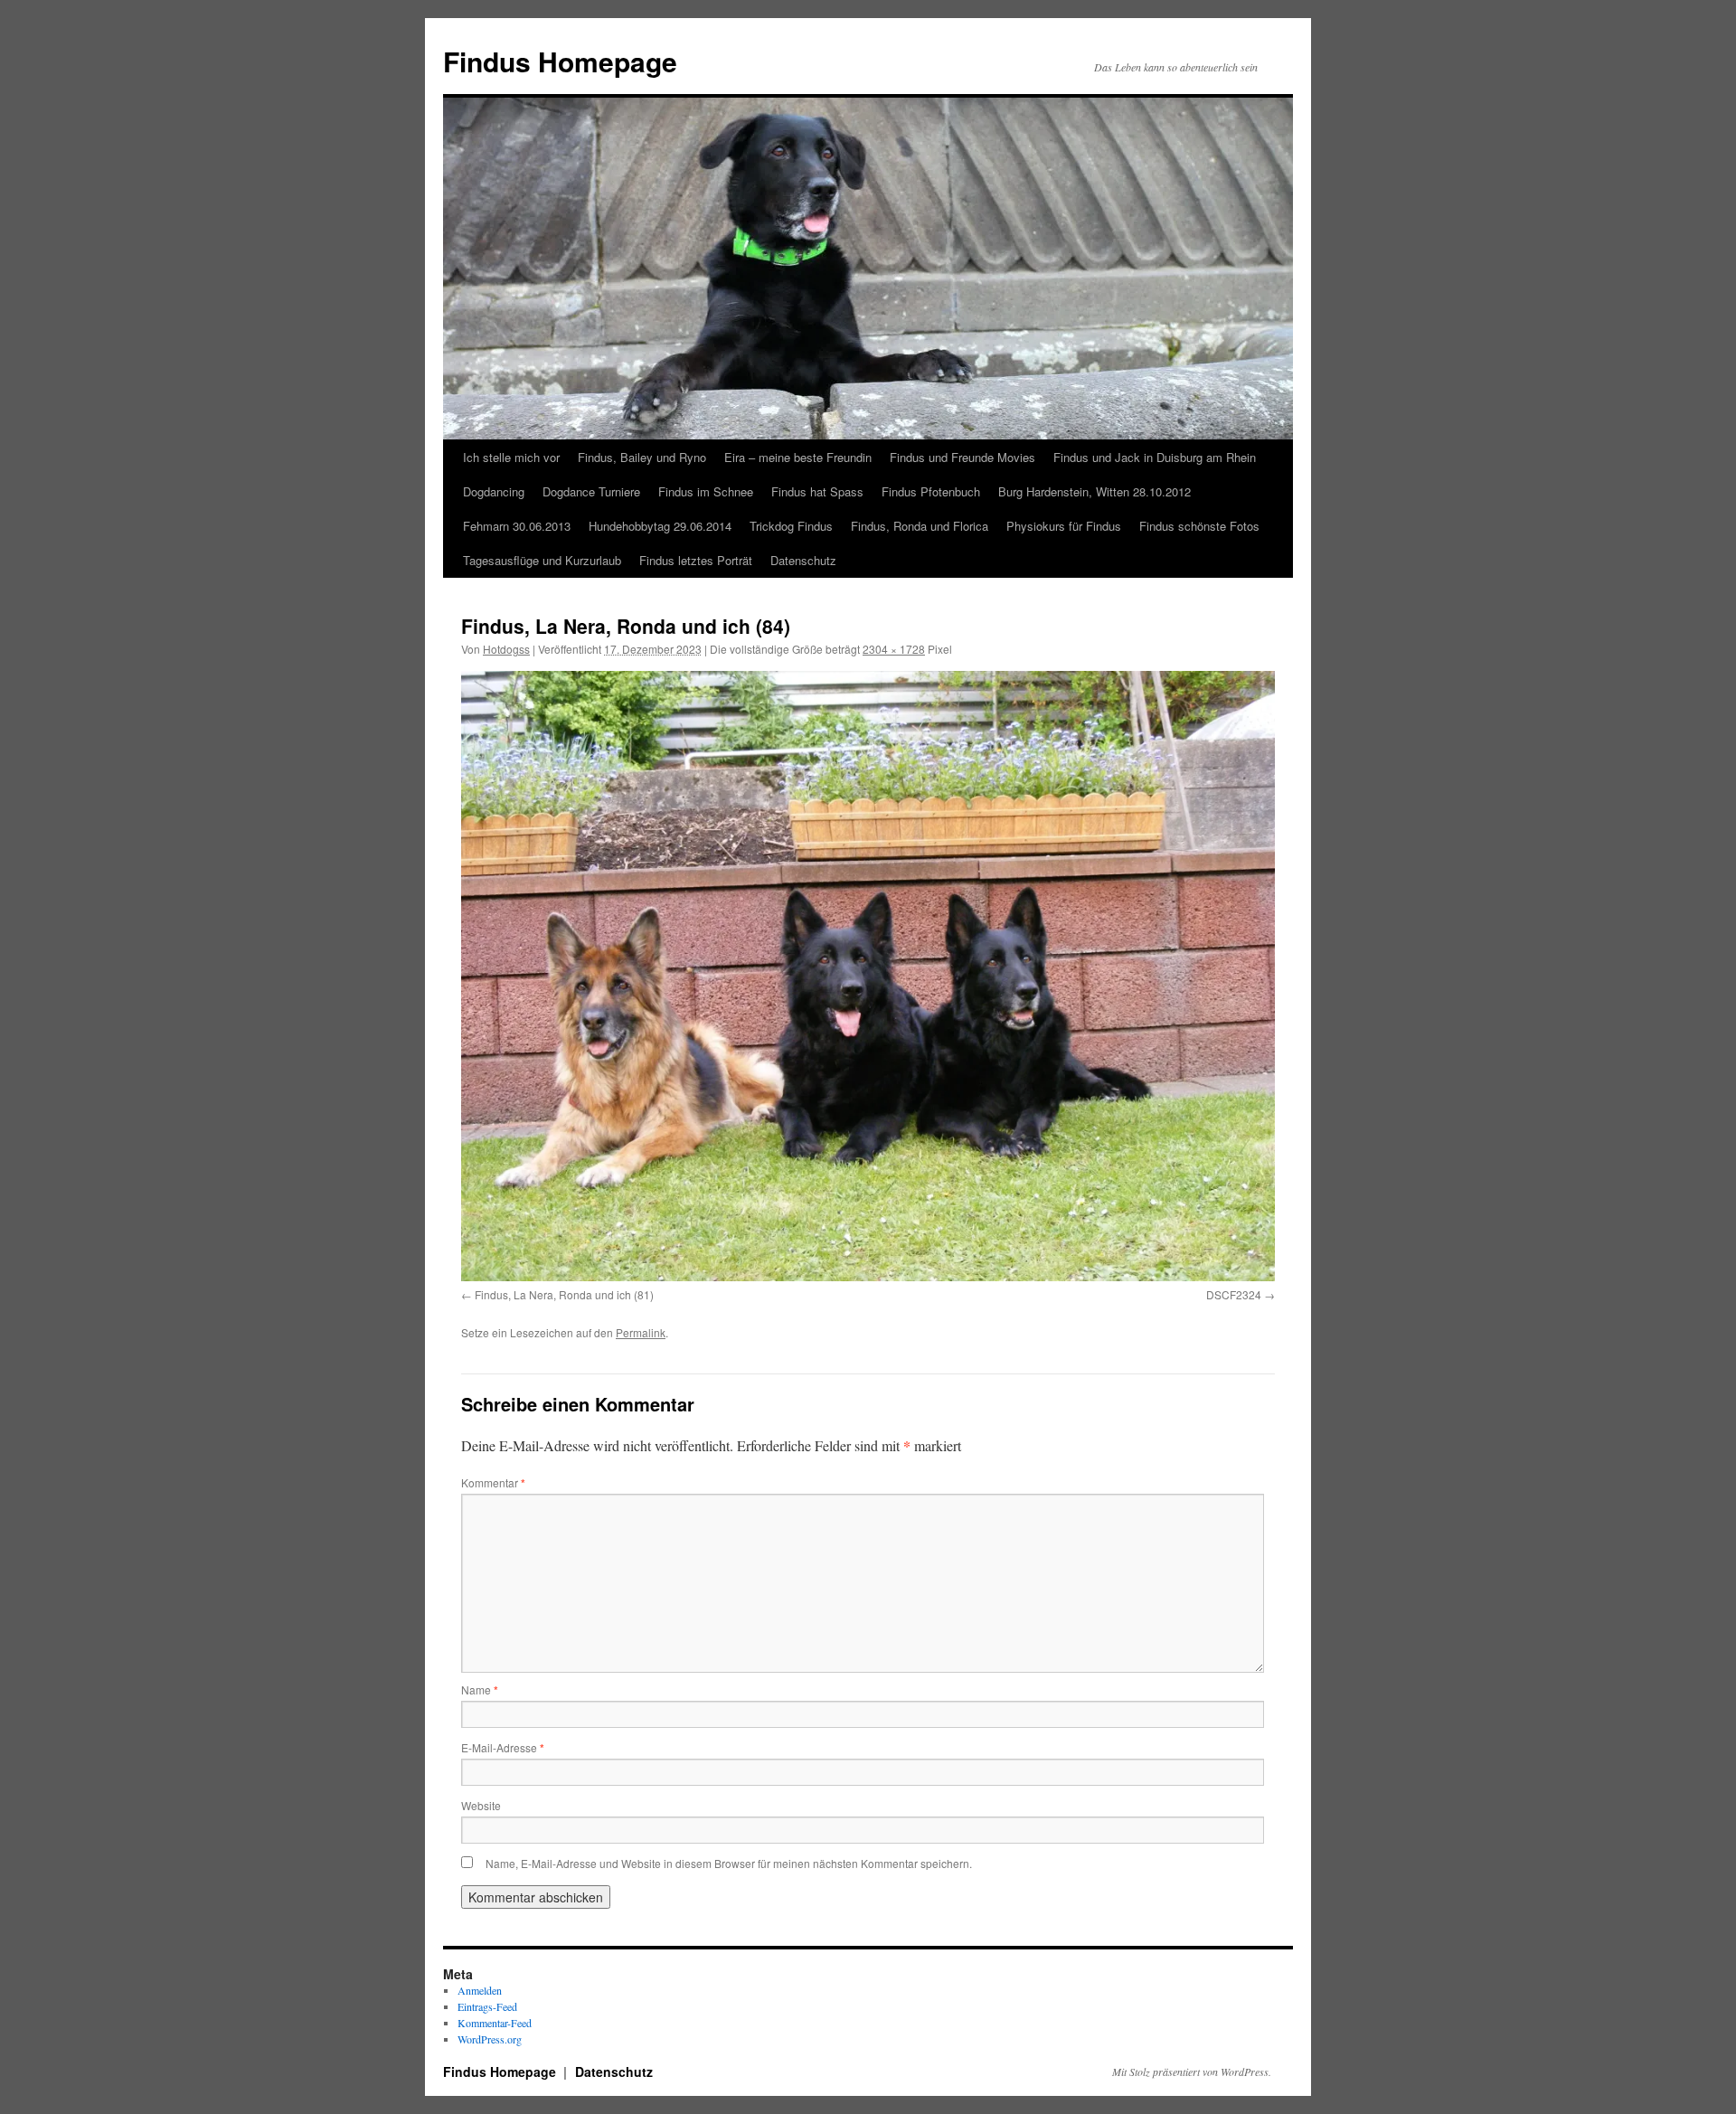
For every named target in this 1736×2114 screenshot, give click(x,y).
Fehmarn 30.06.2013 (517, 526)
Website (481, 1805)
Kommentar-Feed (495, 2023)
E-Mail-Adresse (503, 1747)
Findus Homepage (560, 61)
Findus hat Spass (817, 491)
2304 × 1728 (894, 649)
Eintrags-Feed (487, 2006)
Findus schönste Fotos (1199, 526)
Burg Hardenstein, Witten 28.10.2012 (1094, 491)
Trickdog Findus (791, 526)
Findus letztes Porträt (696, 560)
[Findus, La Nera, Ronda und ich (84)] (868, 976)
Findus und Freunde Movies (962, 457)
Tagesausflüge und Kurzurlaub (542, 560)
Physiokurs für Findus (1064, 526)
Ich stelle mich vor (511, 457)
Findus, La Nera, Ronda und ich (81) (564, 1294)
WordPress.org (490, 2039)
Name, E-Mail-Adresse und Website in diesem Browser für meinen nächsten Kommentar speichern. (729, 1863)
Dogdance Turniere (591, 491)
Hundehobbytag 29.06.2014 (660, 526)
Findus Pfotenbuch (931, 491)
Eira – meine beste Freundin (798, 457)
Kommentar (493, 1482)
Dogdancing (494, 491)
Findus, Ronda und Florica (920, 526)
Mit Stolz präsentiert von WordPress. (1192, 2072)
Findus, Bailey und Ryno (642, 457)
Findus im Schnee (706, 491)
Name (480, 1689)
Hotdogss (506, 649)
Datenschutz (803, 560)
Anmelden (480, 1990)
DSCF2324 (1234, 1294)
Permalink (641, 1332)
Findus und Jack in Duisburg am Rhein (1155, 457)
